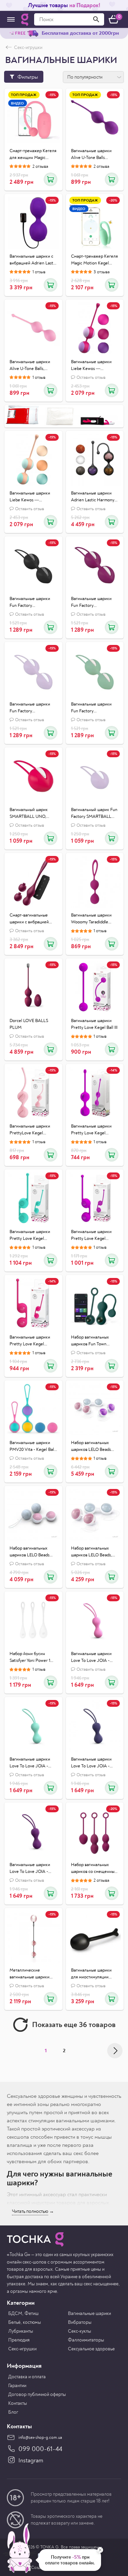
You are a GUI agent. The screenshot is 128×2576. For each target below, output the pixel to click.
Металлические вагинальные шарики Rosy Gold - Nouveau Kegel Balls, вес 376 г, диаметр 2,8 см (30, 1974)
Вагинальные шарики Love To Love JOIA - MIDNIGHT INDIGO (91, 1763)
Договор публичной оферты (37, 2394)
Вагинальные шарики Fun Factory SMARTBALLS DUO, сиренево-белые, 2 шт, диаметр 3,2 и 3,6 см (31, 708)
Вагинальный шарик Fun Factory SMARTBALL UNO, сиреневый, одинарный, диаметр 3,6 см (94, 813)
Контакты (18, 2403)
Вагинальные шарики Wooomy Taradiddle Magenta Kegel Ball (91, 919)
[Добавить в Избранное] (51, 108)
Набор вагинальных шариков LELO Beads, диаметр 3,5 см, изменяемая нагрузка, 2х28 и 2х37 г (92, 1552)
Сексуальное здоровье (91, 2349)
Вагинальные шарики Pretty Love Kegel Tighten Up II (91, 1130)
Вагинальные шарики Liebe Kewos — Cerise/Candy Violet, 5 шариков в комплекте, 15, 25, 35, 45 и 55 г (95, 366)
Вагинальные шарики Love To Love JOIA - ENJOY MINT (30, 1763)
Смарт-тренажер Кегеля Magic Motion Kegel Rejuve (94, 260)
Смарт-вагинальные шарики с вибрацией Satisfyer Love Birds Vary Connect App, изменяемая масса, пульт (33, 919)
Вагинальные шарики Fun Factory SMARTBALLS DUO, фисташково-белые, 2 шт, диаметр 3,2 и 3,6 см (95, 708)
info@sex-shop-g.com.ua (40, 2438)
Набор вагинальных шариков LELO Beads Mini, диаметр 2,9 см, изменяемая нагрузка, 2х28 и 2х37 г (30, 1552)
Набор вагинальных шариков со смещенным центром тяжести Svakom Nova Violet (94, 1868)
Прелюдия (19, 2340)
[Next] (115, 2051)
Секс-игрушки (22, 2349)
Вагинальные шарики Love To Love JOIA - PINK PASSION (91, 1657)
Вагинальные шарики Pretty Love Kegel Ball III (94, 1024)
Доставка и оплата (27, 2377)
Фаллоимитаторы (86, 2340)
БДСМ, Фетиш (23, 2313)
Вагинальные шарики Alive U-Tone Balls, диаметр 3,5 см (30, 366)
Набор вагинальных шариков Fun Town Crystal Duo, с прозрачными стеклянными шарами (91, 1341)
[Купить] (51, 179)
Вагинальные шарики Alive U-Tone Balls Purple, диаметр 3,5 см (93, 155)
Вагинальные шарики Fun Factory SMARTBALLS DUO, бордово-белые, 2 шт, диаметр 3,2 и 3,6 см (91, 602)
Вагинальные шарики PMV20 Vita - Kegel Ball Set (32, 1446)
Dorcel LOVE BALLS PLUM (29, 1024)
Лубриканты (21, 2331)
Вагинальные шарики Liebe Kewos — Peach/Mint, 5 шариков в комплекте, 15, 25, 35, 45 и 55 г (33, 497)
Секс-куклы (80, 2331)
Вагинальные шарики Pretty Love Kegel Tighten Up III (30, 1235)
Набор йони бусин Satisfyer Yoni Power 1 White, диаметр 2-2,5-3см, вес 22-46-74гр (30, 1657)
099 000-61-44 (40, 2449)
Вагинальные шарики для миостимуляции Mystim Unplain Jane (91, 1974)
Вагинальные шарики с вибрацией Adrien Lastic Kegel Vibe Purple (33, 260)
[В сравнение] (51, 121)
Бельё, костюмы (25, 2322)
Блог (13, 2412)
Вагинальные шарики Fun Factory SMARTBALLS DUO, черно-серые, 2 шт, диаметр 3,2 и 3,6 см (30, 602)
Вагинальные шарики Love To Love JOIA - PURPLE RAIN (30, 1868)
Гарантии (17, 2386)
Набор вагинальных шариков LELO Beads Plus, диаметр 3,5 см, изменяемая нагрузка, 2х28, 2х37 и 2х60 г (92, 1446)
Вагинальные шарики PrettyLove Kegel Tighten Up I (30, 1130)
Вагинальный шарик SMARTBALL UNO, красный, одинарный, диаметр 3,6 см (30, 813)
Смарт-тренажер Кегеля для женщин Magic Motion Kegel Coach (33, 155)
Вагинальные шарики (89, 2313)
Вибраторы (80, 2322)
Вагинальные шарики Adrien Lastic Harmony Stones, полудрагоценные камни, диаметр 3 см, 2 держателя (93, 497)
